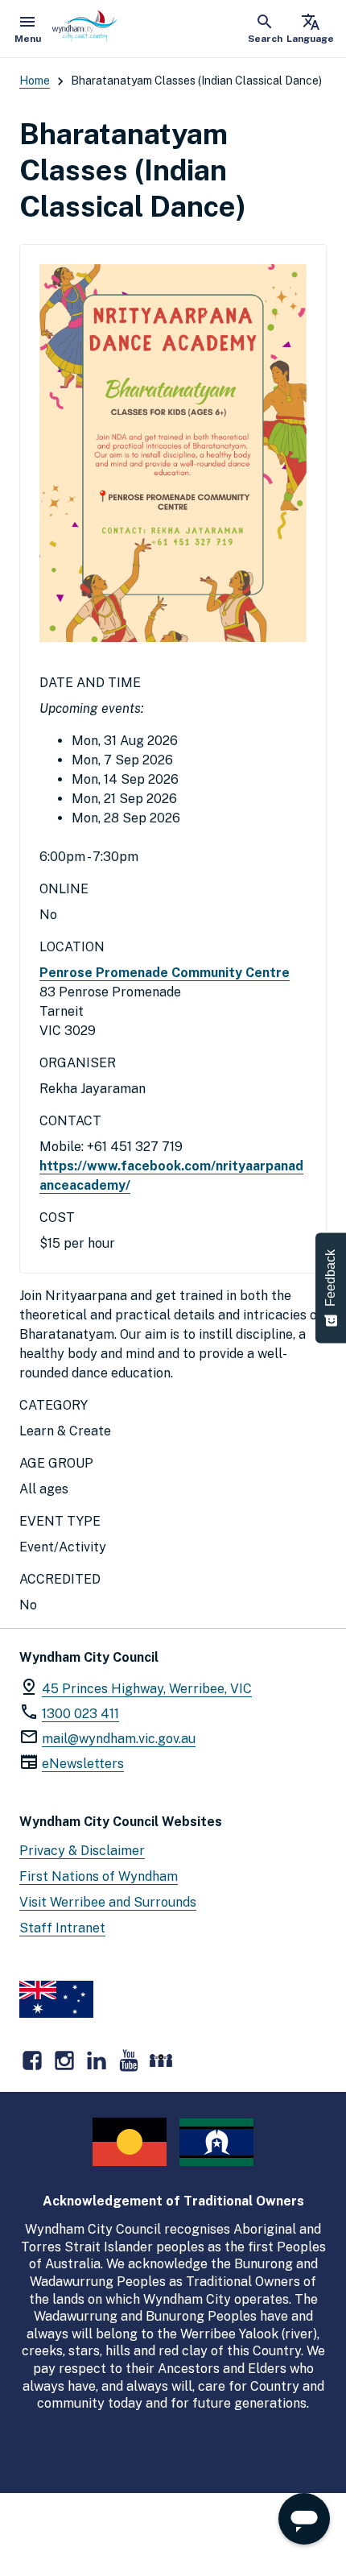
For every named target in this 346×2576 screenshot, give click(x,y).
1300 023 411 (80, 1714)
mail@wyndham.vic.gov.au (119, 1739)
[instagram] (64, 2060)
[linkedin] (97, 2060)
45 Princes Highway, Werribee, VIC (147, 1689)
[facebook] (32, 2060)
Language (310, 28)
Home (35, 81)
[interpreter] (161, 2060)
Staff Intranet (62, 1928)
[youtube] (129, 2060)
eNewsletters (83, 1764)
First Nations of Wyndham (99, 1876)
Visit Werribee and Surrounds (108, 1902)
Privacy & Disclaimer (82, 1851)
